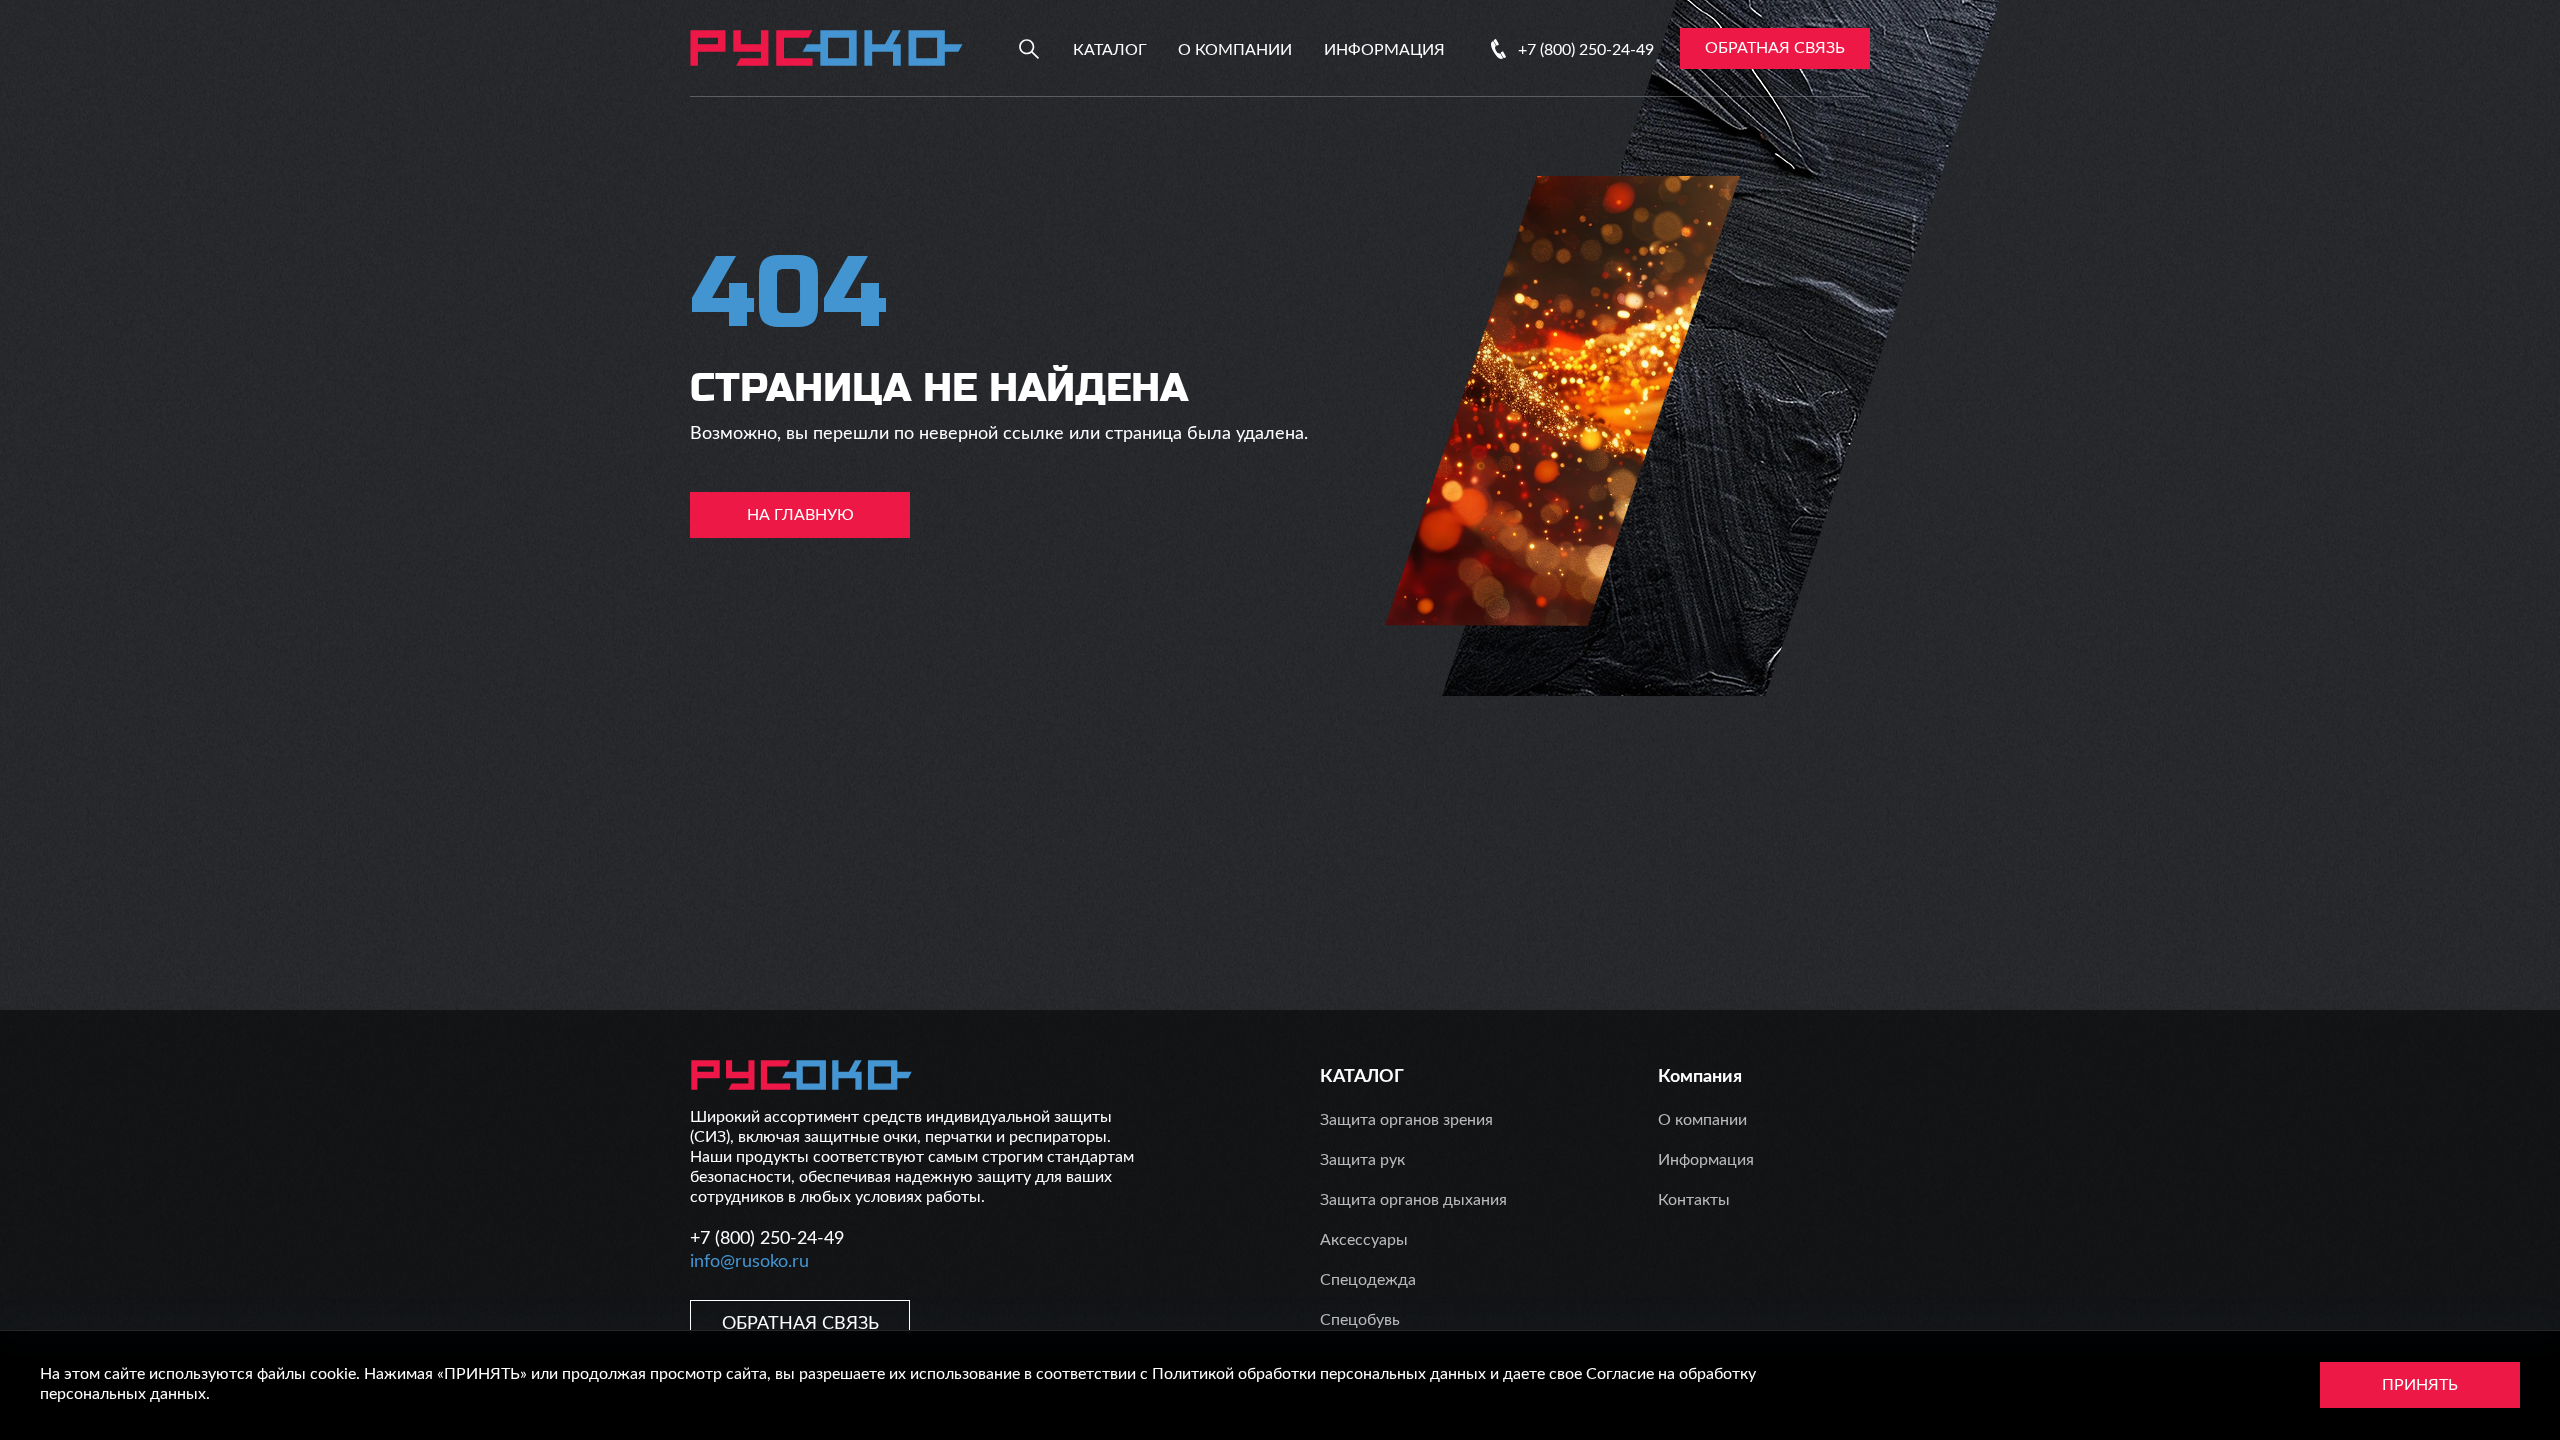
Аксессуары (1364, 1240)
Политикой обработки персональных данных (1319, 1374)
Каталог (1110, 50)
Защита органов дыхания (1413, 1200)
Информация (1384, 50)
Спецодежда (1368, 1280)
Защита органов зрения (1406, 1120)
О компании (1235, 50)
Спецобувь (1360, 1320)
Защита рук (1362, 1160)
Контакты (1694, 1200)
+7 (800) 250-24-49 (1586, 50)
